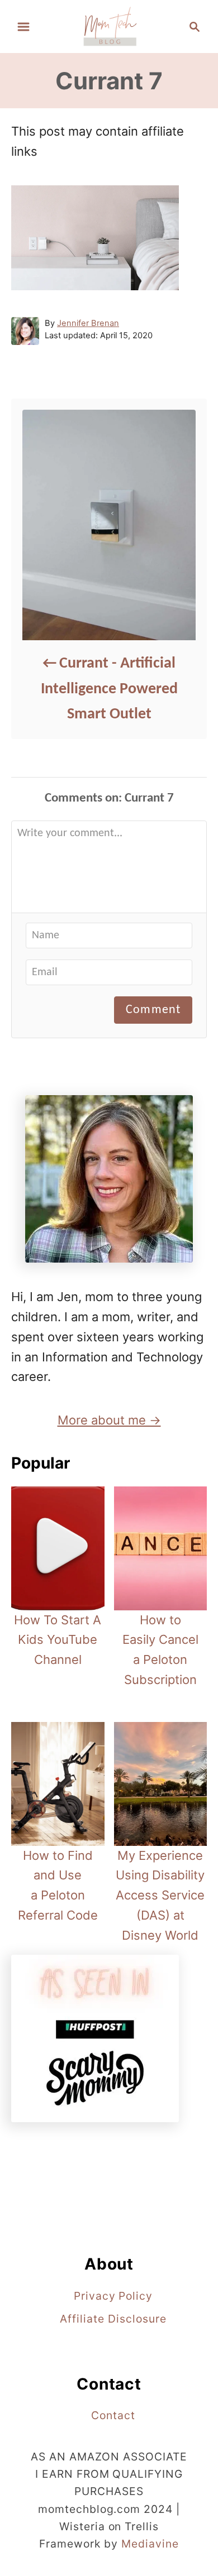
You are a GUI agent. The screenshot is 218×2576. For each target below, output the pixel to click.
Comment (153, 1010)
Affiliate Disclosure (113, 2319)
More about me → (109, 1420)
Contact (113, 2415)
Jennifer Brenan (88, 323)
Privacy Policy (113, 2296)
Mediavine (150, 2544)
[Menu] (23, 27)
